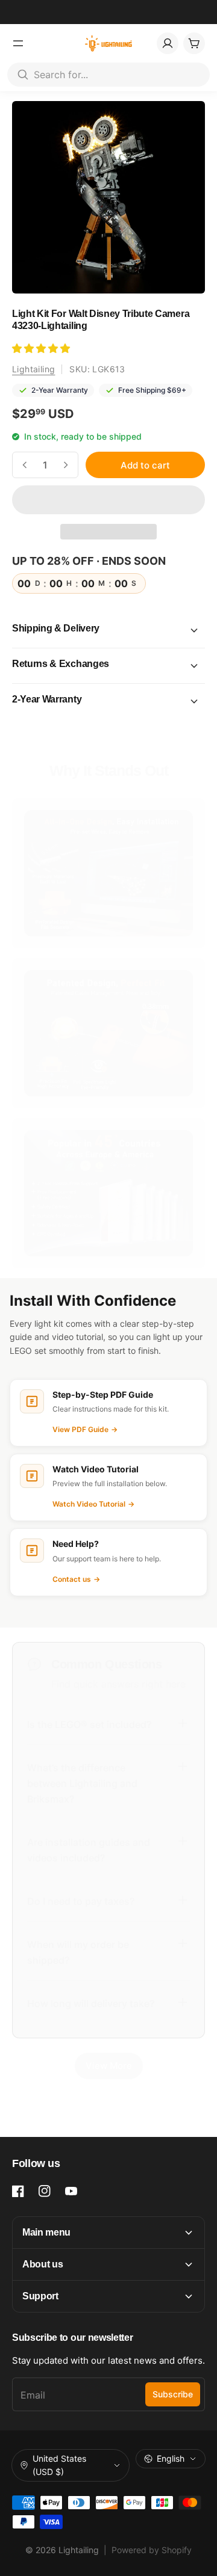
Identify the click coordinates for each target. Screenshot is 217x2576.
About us (42, 2264)
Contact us (76, 1579)
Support (40, 2296)
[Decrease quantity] (25, 465)
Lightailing (33, 369)
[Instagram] (45, 2191)
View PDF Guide (85, 1429)
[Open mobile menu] (18, 43)
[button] (42, 348)
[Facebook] (18, 2191)
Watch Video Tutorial (93, 1504)
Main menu (46, 2232)
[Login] (168, 43)
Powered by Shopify (152, 2550)
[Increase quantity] (66, 465)
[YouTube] (71, 2191)
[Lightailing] (109, 43)
